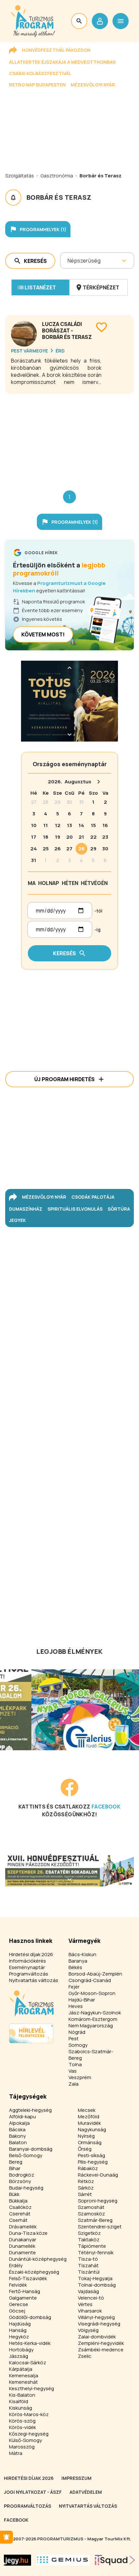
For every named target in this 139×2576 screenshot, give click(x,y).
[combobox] (68, 261)
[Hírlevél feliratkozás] (6, 2537)
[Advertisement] (69, 437)
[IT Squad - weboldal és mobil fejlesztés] (115, 2560)
